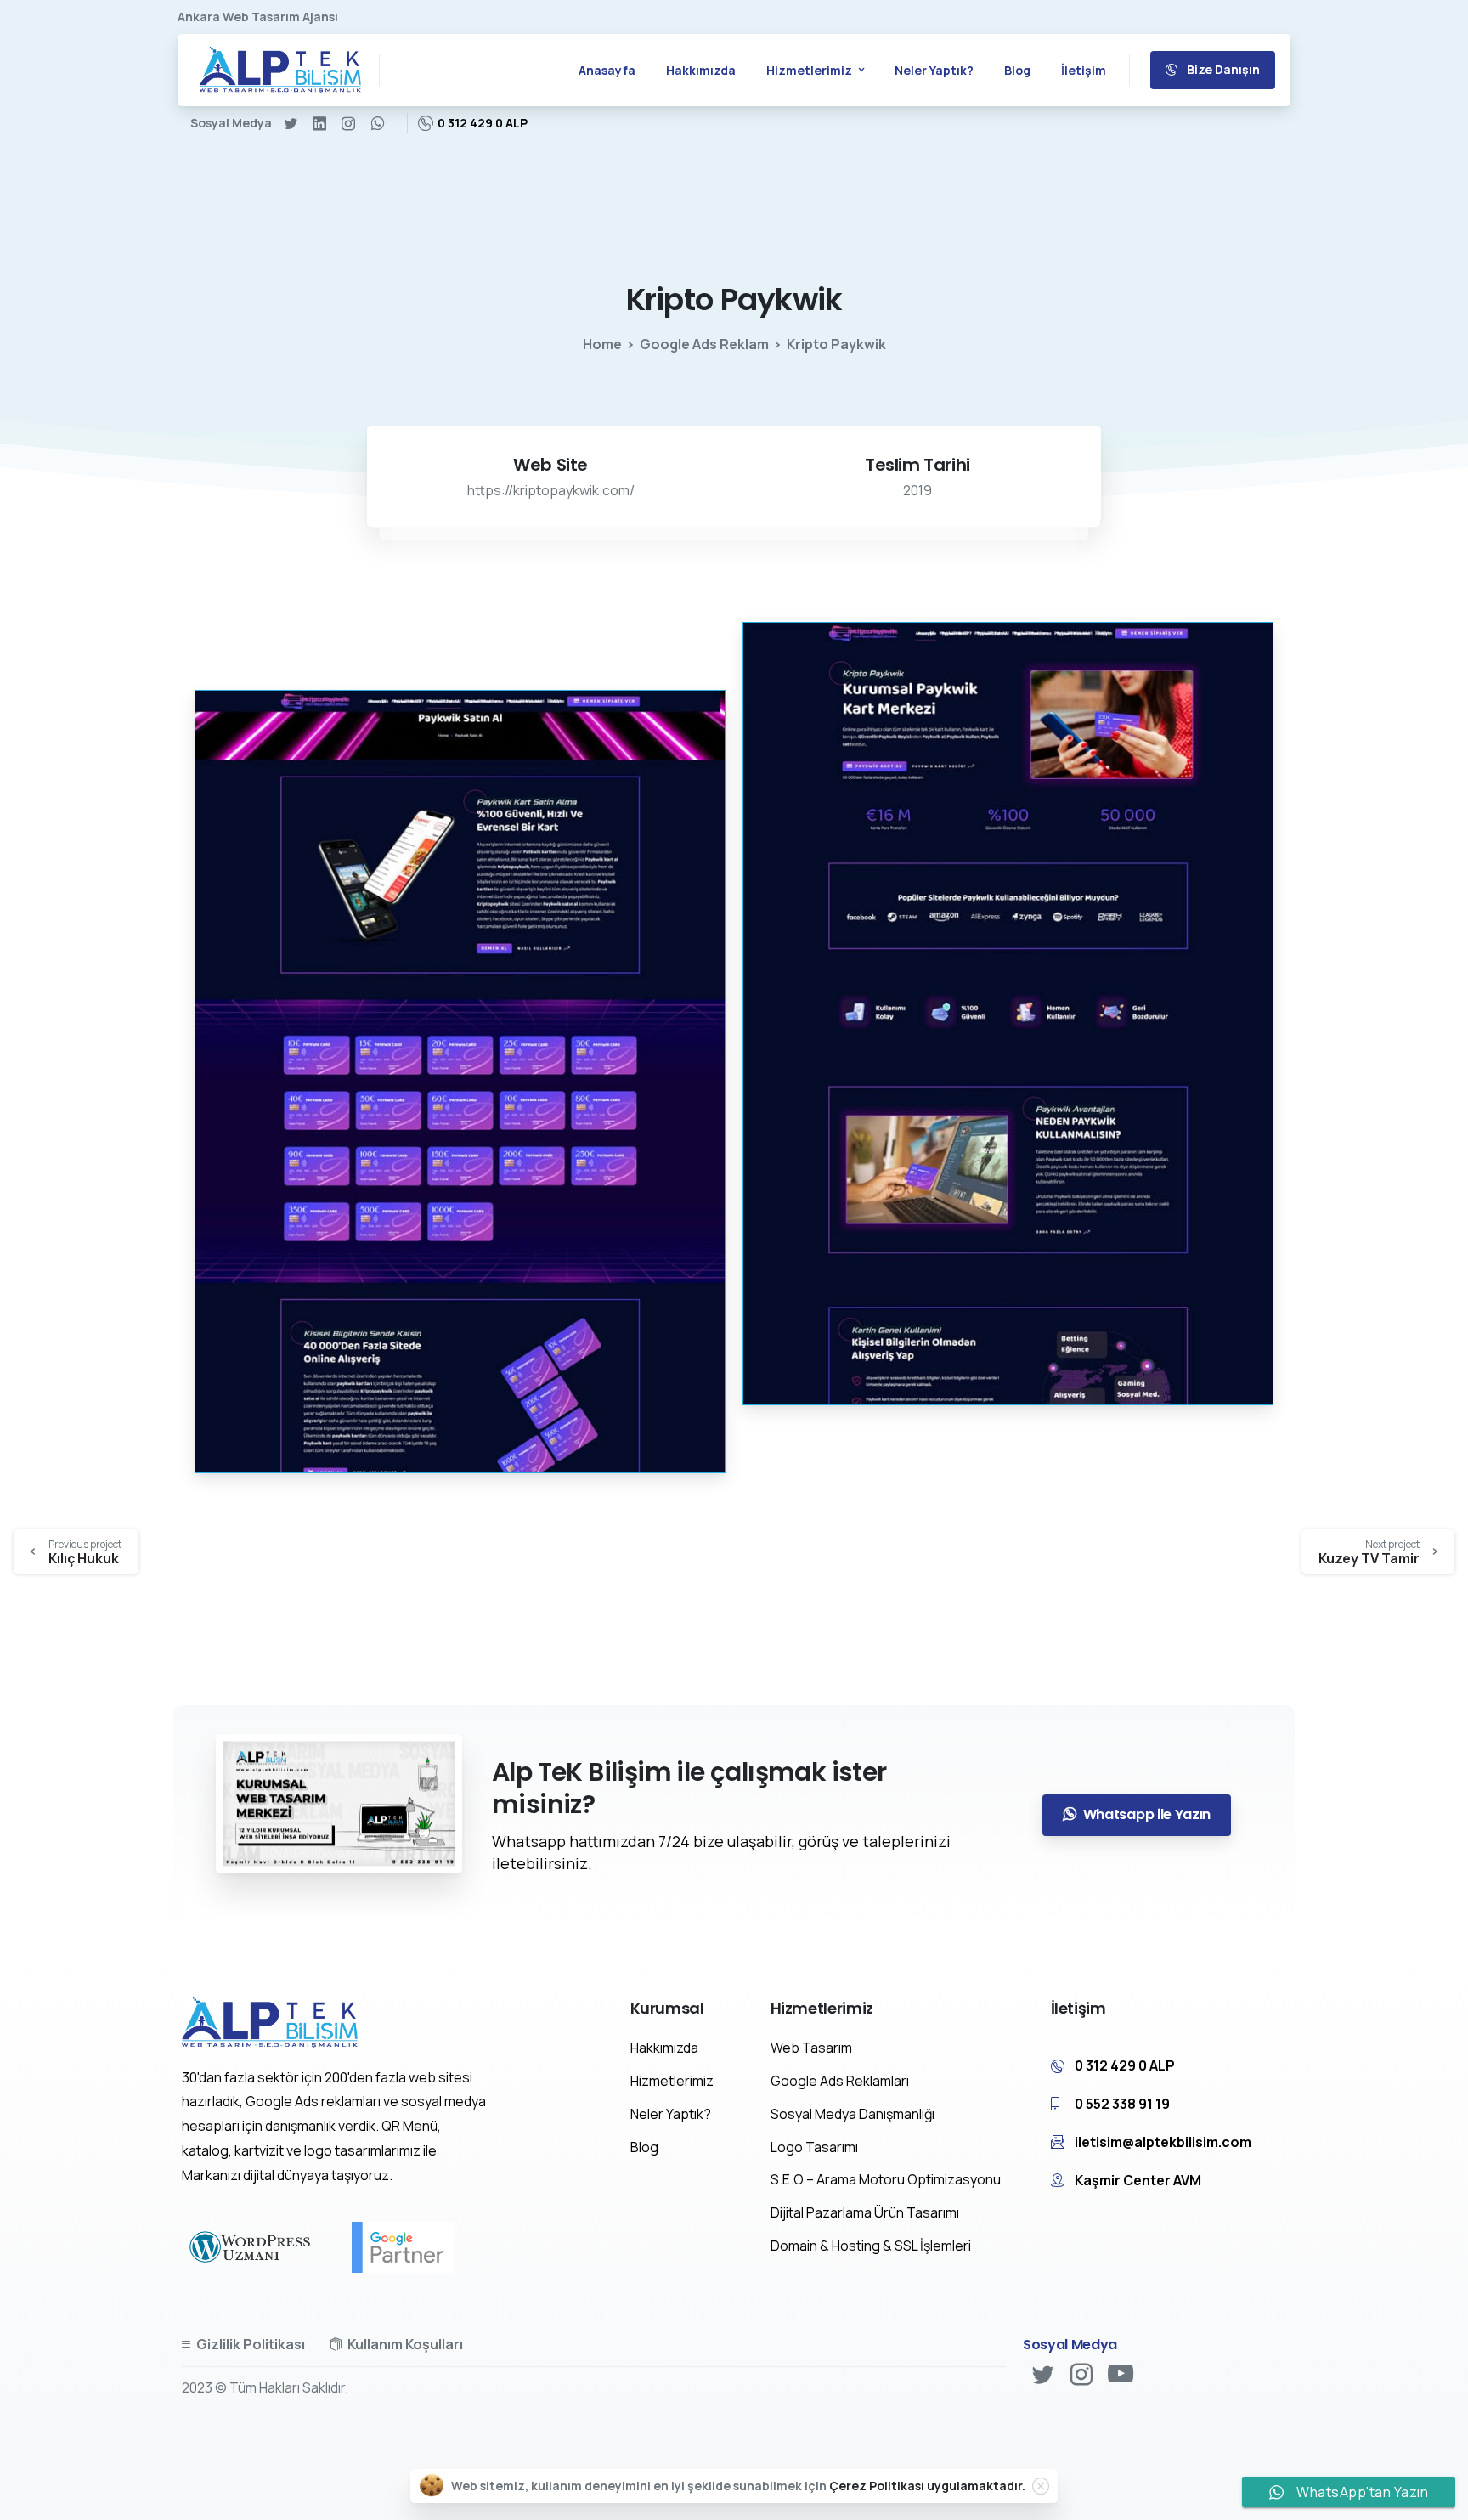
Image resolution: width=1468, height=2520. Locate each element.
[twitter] (291, 123)
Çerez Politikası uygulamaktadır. (927, 2486)
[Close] (1041, 2486)
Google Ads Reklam (704, 344)
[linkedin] (319, 123)
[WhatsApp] (377, 123)
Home (602, 344)
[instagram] (348, 123)
